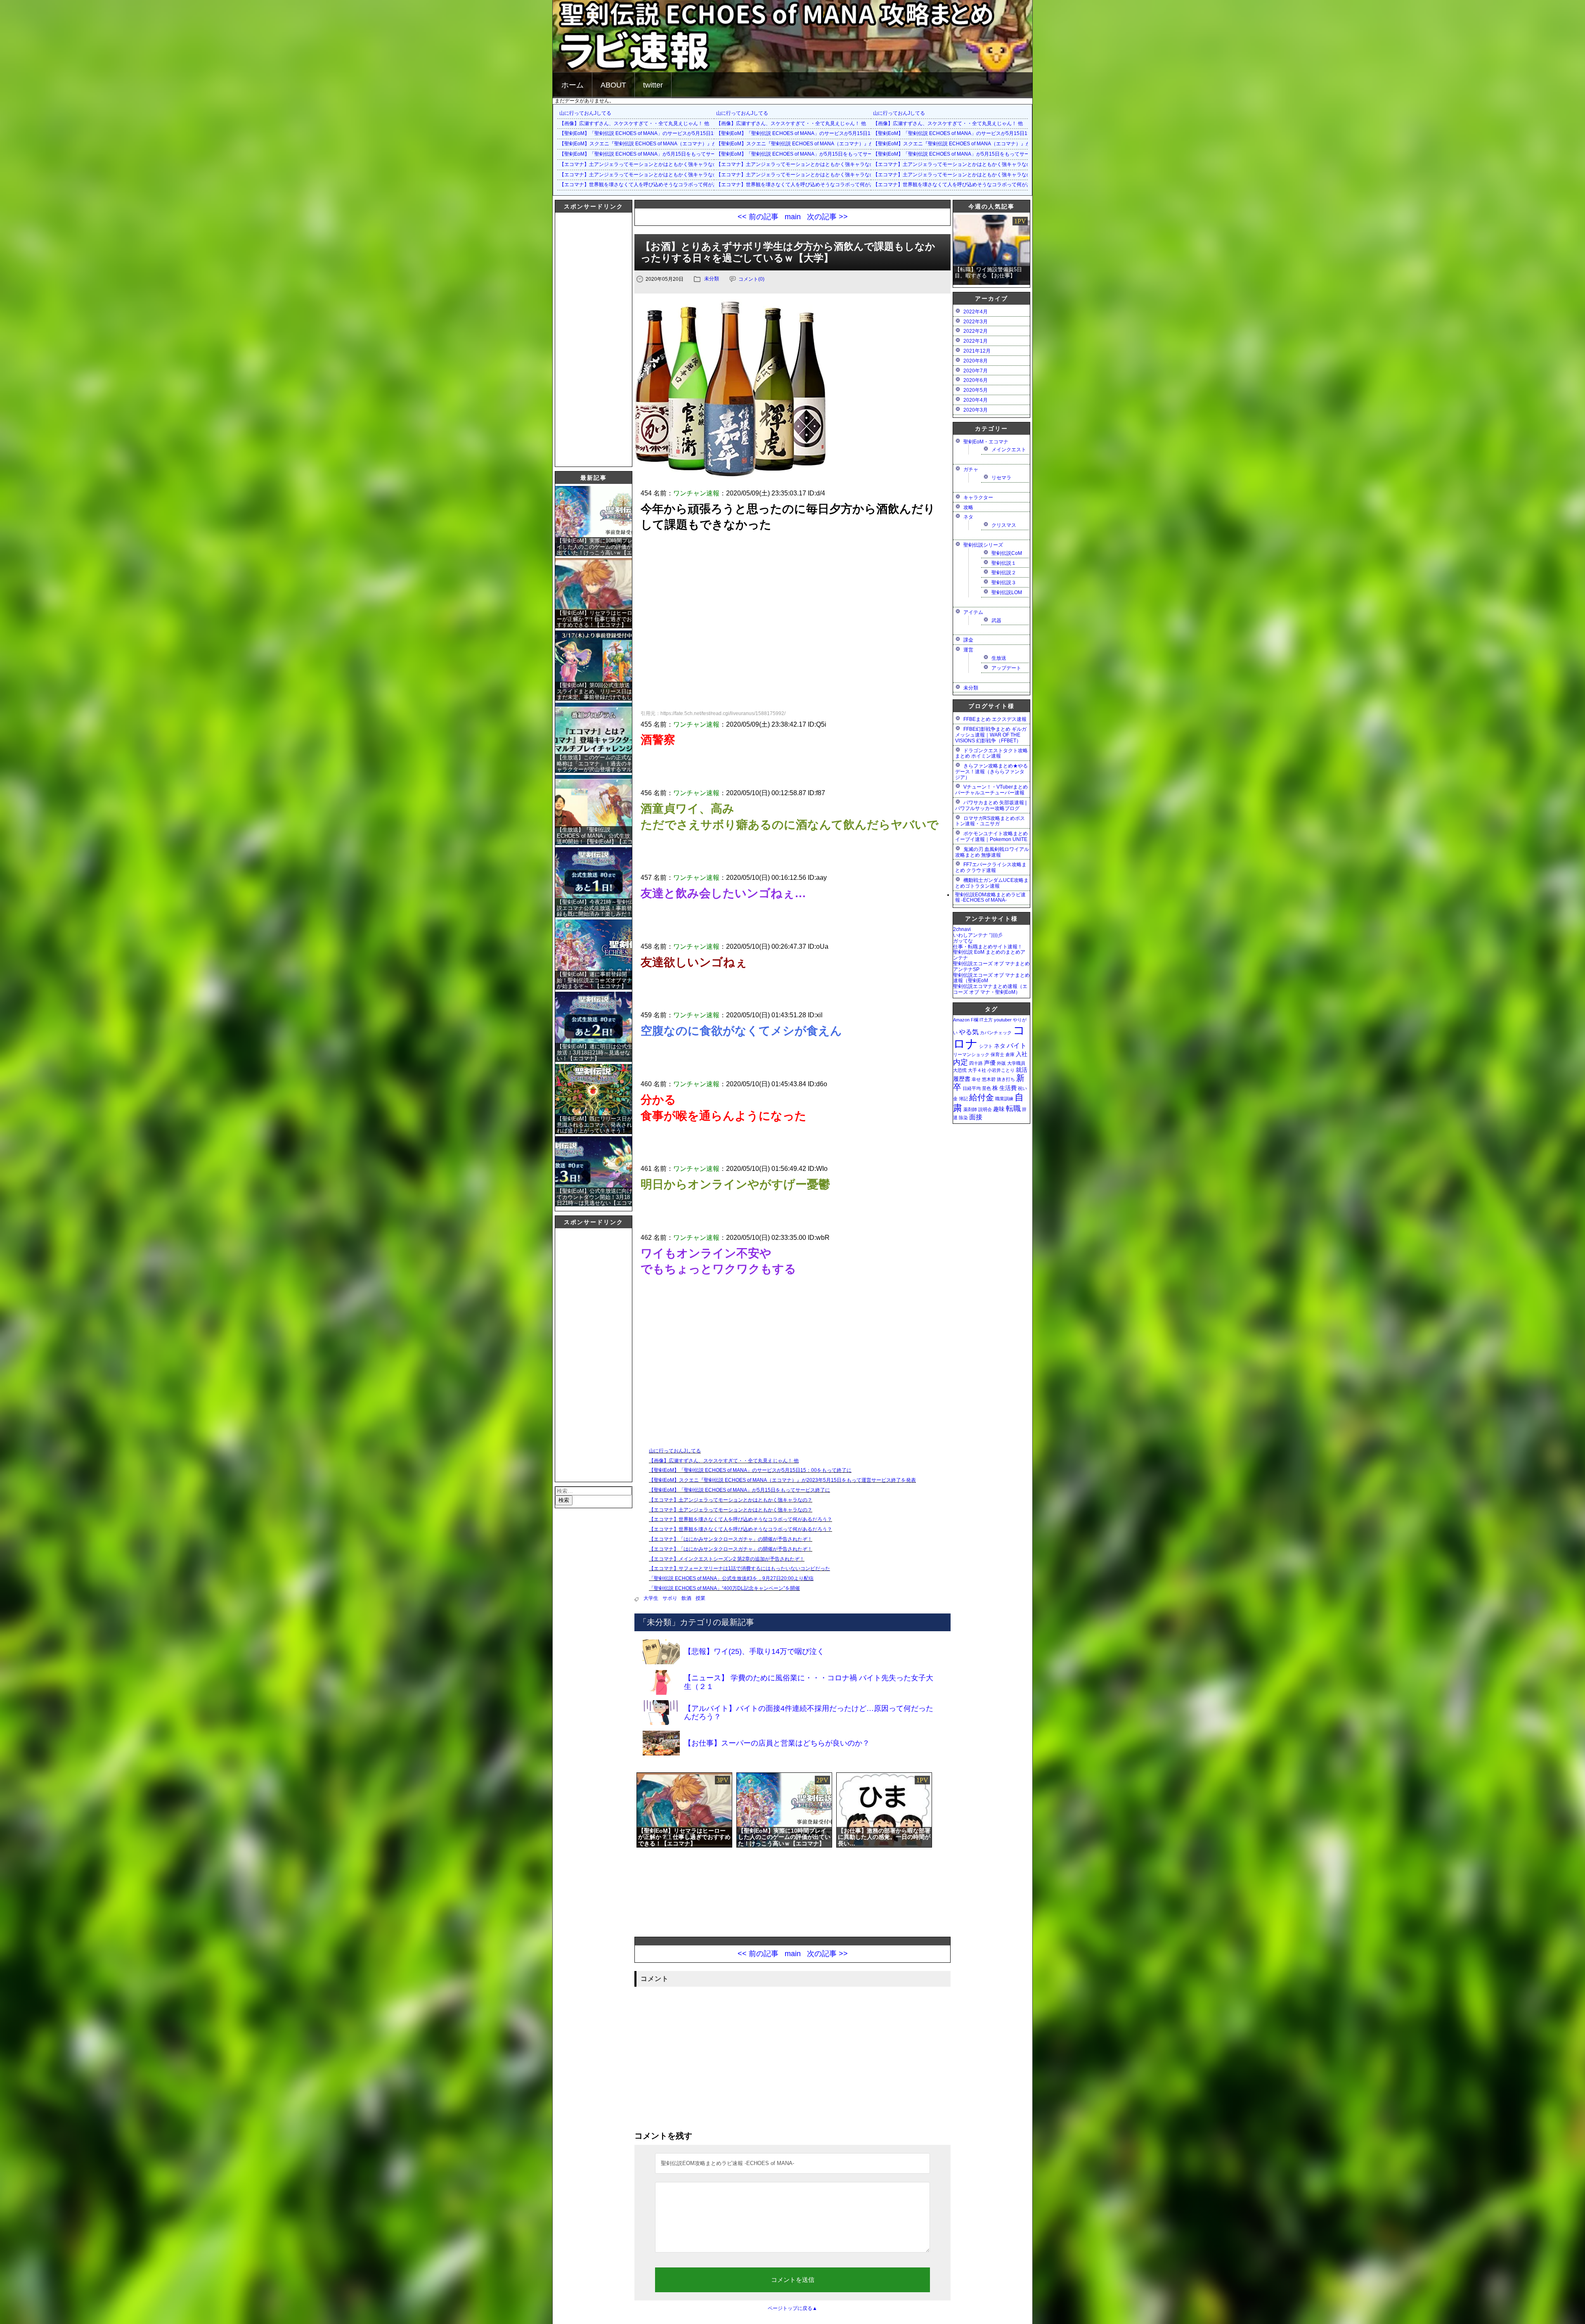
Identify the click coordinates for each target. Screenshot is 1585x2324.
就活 (1022, 1070)
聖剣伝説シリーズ (983, 545)
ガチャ (971, 469)
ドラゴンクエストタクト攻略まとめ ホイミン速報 (991, 753)
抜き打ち (1006, 1079)
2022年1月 (976, 341)
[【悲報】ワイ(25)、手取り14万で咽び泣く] (810, 1663)
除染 (963, 1118)
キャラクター (978, 497)
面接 (976, 1117)
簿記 (963, 1099)
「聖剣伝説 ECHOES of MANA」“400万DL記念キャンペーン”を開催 (724, 1588)
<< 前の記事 (758, 217)
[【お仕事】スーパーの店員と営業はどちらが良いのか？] (810, 1754)
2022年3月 (976, 322)
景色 (986, 1088)
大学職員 (1016, 1063)
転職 (1013, 1108)
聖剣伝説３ (1004, 583)
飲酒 (686, 1598)
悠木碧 (989, 1079)
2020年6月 (976, 380)
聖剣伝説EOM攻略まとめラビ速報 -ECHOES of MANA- (990, 898)
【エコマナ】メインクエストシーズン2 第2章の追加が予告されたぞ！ (727, 1559)
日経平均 (972, 1088)
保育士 (997, 1054)
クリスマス (1004, 525)
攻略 (968, 507)
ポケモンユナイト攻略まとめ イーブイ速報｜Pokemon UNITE (991, 836)
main (793, 217)
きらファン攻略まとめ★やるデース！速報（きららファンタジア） (991, 772)
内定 (960, 1062)
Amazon (961, 1020)
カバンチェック (996, 1033)
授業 (700, 1598)
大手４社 (977, 1070)
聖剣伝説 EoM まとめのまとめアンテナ (989, 955)
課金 (968, 640)
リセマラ (1001, 478)
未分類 (712, 279)
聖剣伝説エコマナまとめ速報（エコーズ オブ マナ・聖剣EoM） (990, 989)
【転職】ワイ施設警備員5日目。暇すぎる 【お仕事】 (988, 272)
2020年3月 (976, 410)
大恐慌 (960, 1070)
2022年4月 (976, 312)
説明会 (985, 1109)
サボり (670, 1598)
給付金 (982, 1097)
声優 (990, 1063)
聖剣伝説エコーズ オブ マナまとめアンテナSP (991, 967)
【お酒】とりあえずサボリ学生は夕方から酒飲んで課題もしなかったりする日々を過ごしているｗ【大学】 (788, 252)
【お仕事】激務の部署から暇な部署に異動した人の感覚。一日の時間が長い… (884, 1837)
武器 (996, 621)
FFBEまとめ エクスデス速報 (995, 719)
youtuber (1003, 1020)
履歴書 (962, 1079)
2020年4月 (976, 400)
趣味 (999, 1109)
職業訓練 (1004, 1099)
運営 (968, 650)
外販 (1001, 1063)
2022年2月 (976, 331)
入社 (1022, 1054)
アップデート (1006, 668)
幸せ (976, 1079)
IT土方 (986, 1020)
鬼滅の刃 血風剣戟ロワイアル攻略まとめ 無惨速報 (992, 852)
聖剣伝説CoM (1007, 553)
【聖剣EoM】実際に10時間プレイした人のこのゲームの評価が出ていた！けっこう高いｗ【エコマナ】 (784, 1837)
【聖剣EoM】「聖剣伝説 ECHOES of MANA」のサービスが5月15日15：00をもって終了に (661, 133)
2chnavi (962, 929)
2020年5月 (976, 390)
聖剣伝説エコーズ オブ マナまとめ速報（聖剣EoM (991, 978)
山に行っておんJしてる (585, 113)
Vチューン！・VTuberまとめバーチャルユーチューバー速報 (991, 790)
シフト (986, 1046)
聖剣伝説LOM (1007, 592)
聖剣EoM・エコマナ (986, 442)
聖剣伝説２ (1004, 573)
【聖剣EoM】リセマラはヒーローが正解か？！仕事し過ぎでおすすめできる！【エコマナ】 (684, 1837)
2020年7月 (976, 371)
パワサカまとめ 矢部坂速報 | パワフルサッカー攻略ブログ (991, 805)
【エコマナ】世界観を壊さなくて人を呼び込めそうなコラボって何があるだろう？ (651, 185)
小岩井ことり (1001, 1070)
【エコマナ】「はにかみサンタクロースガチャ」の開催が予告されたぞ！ (731, 1539)
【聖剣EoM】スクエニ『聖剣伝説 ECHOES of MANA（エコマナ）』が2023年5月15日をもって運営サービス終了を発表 (693, 144)
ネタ (968, 517)
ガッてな (963, 941)
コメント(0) (751, 279)
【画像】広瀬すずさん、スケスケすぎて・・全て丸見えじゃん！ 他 (634, 123)
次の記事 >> (827, 217)
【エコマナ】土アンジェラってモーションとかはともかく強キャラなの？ (641, 164)
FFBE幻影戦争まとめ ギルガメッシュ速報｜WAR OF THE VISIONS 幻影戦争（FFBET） (991, 735)
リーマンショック (971, 1054)
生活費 (1008, 1088)
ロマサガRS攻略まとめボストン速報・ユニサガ (990, 821)
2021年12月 (977, 351)
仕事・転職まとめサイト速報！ (988, 947)
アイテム (973, 612)
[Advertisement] (588, 339)
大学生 (651, 1598)
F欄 (975, 1020)
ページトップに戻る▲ (792, 2308)
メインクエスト (1009, 450)
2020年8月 (976, 361)
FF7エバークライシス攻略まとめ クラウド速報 (991, 867)
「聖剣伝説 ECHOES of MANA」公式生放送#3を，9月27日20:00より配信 (731, 1578)
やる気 (969, 1032)
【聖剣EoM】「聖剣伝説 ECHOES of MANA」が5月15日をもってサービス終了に (650, 154)
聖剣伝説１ (1004, 563)
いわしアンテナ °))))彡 (978, 935)
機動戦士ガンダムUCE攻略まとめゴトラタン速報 (992, 883)
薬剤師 (970, 1109)
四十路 (976, 1063)
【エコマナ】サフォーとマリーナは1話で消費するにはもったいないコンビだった (739, 1568)
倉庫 (1010, 1054)
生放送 (999, 658)
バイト (1017, 1045)
